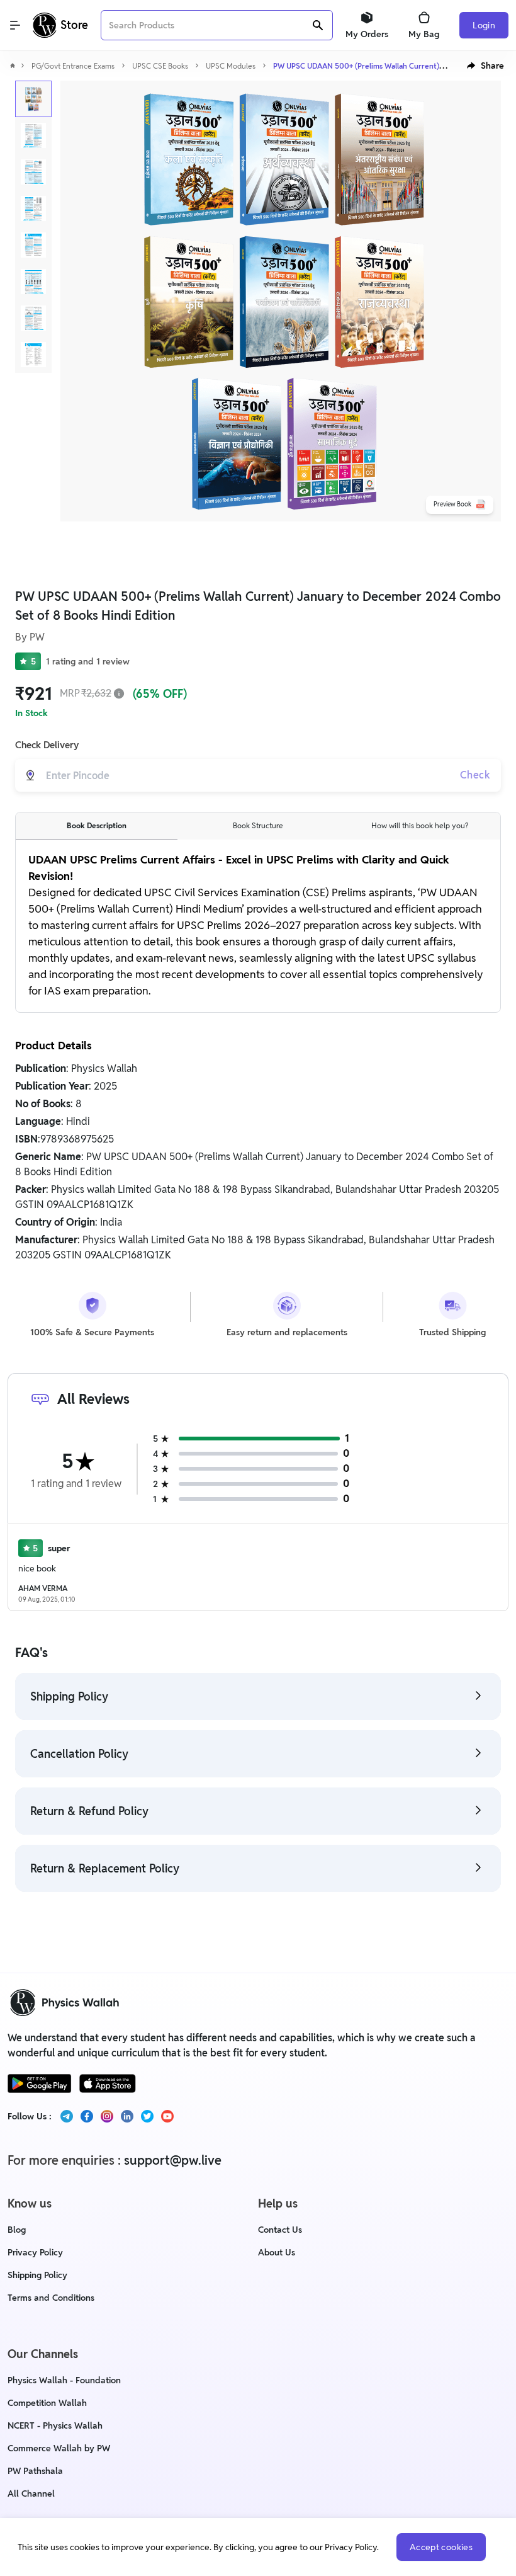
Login (484, 25)
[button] (485, 66)
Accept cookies (441, 2547)
